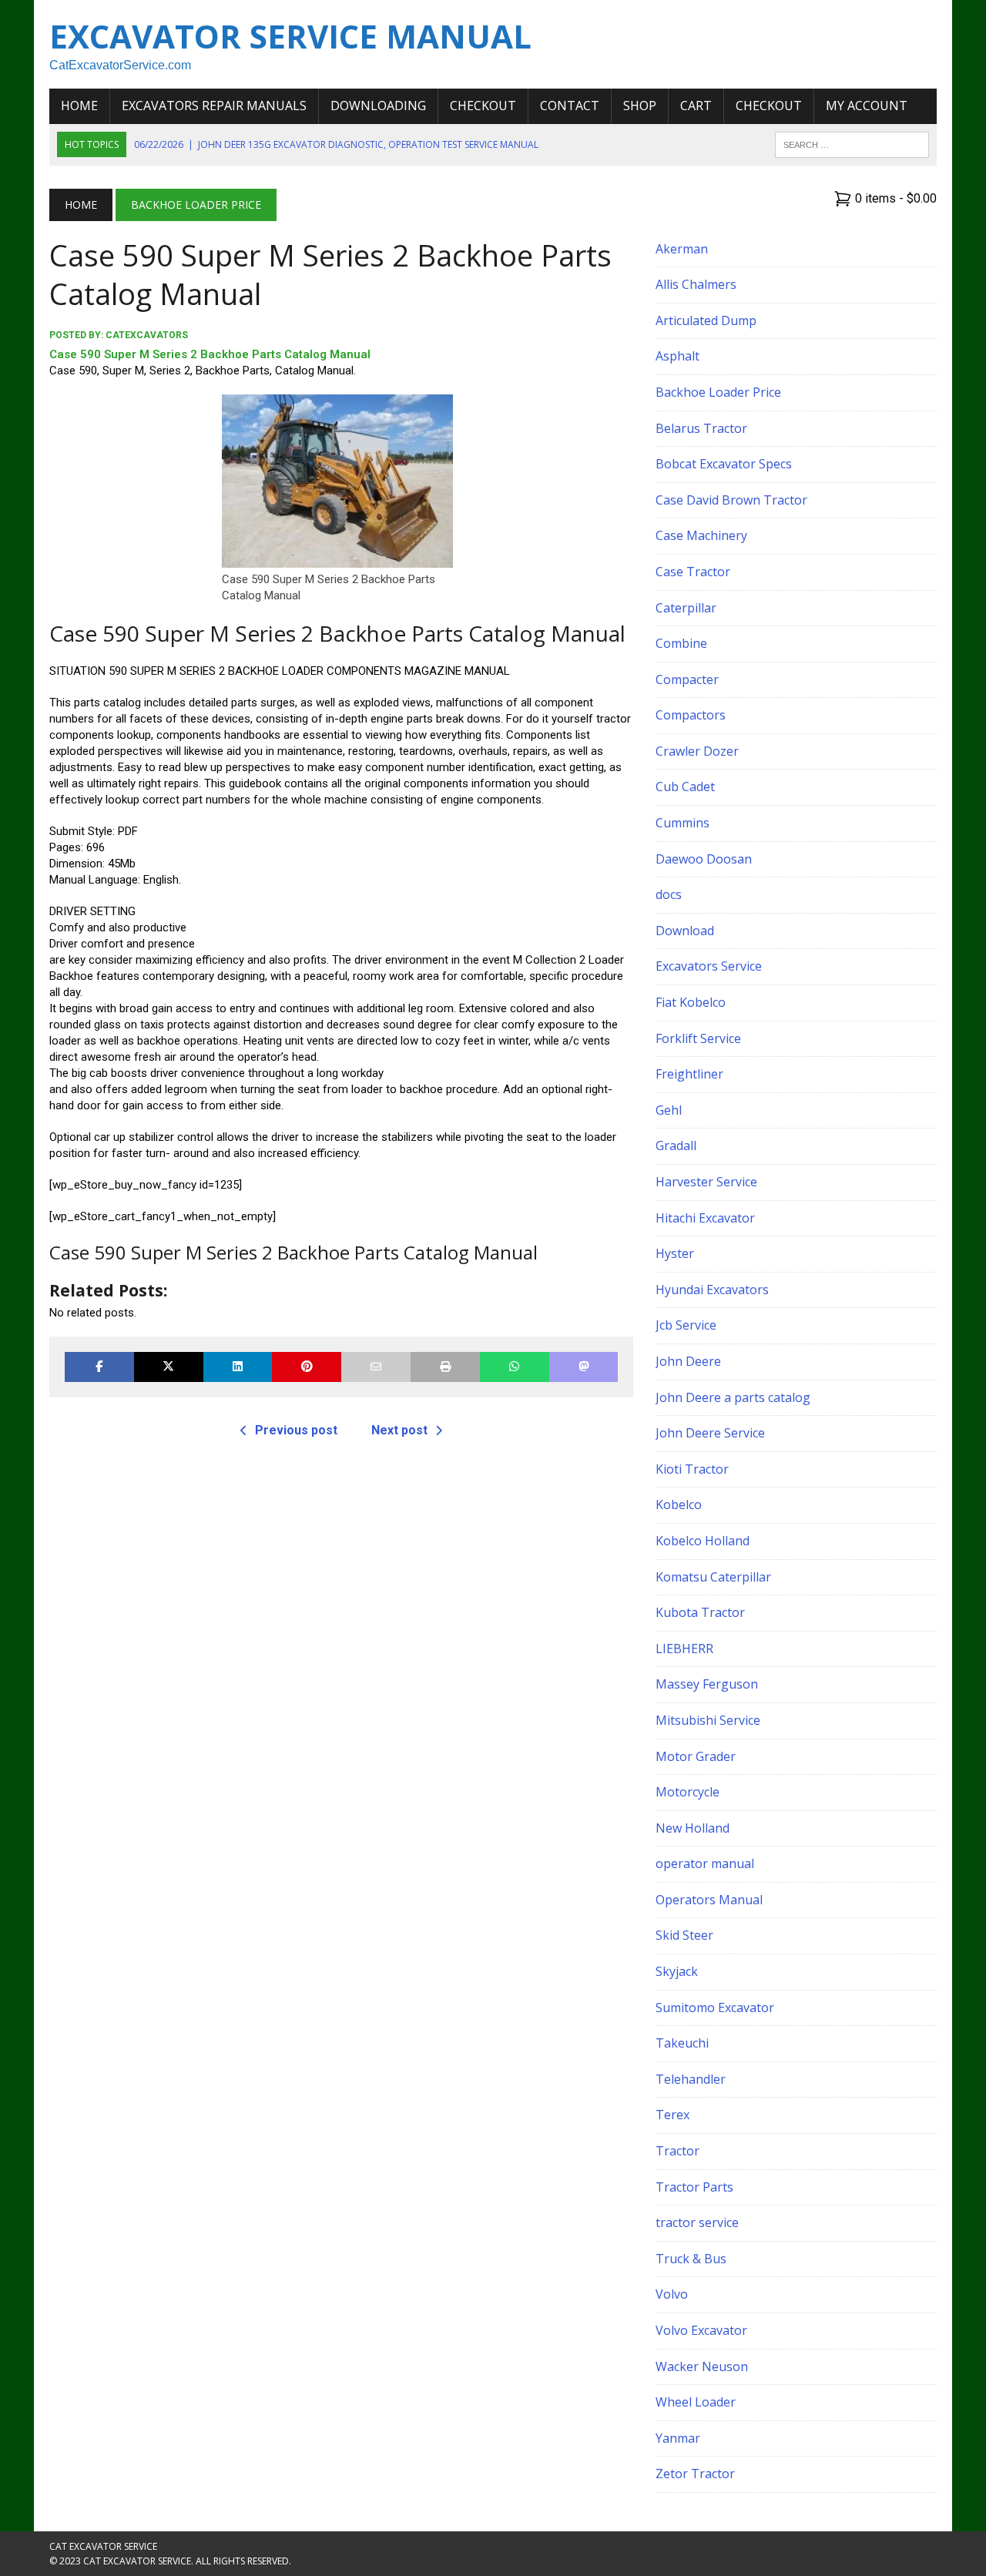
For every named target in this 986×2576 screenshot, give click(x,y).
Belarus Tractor (701, 428)
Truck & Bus (691, 2259)
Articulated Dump (706, 320)
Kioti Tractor (692, 1469)
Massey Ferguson (707, 1684)
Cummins (682, 823)
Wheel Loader (696, 2402)
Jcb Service (686, 1325)
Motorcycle (688, 1792)
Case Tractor (693, 572)
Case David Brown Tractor (731, 500)
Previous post (296, 1430)
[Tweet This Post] (169, 1367)
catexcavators (147, 335)
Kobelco (679, 1504)
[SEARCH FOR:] (852, 143)
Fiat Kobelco (691, 1002)
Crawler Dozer (697, 751)
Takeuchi (682, 2043)
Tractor (677, 2151)
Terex (672, 2115)
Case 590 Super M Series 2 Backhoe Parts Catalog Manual (210, 354)
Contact (570, 106)
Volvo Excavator (701, 2330)
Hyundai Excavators (712, 1290)
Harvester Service (706, 1182)
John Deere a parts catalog (733, 1397)
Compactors (691, 715)
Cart (696, 106)
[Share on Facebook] (99, 1367)
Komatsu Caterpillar (713, 1577)
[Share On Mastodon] (584, 1367)
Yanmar (678, 2438)
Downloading (378, 106)
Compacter (687, 679)
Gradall (676, 1145)
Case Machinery (701, 535)
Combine (681, 643)
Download (685, 931)
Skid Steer (684, 1935)
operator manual (705, 1863)
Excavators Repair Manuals (214, 106)
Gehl (669, 1110)
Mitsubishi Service (708, 1720)
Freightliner (689, 1074)
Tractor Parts (694, 2187)
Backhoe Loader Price (718, 392)
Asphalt (677, 356)
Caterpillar (686, 608)
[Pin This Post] (307, 1367)
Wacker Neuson (702, 2366)
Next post (399, 1430)
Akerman (682, 249)
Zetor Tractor (695, 2474)
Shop (640, 106)
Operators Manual (709, 1900)
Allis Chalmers (696, 284)
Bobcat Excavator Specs (724, 464)
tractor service (697, 2222)
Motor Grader (696, 1756)
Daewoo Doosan (704, 859)
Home (79, 106)
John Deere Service (710, 1433)
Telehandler (691, 2079)
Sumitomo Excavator (715, 2007)
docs (669, 894)
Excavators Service (709, 966)
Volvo (672, 2294)
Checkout (483, 106)
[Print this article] (445, 1367)
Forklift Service (698, 1038)
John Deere (688, 1361)
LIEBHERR (684, 1649)
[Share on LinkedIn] (238, 1367)
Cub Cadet (685, 787)
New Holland (693, 1828)
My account (867, 106)
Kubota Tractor (700, 1612)
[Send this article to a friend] (376, 1367)
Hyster (675, 1253)
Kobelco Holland (703, 1541)
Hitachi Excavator (705, 1218)
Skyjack (677, 1971)
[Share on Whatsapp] (515, 1367)
